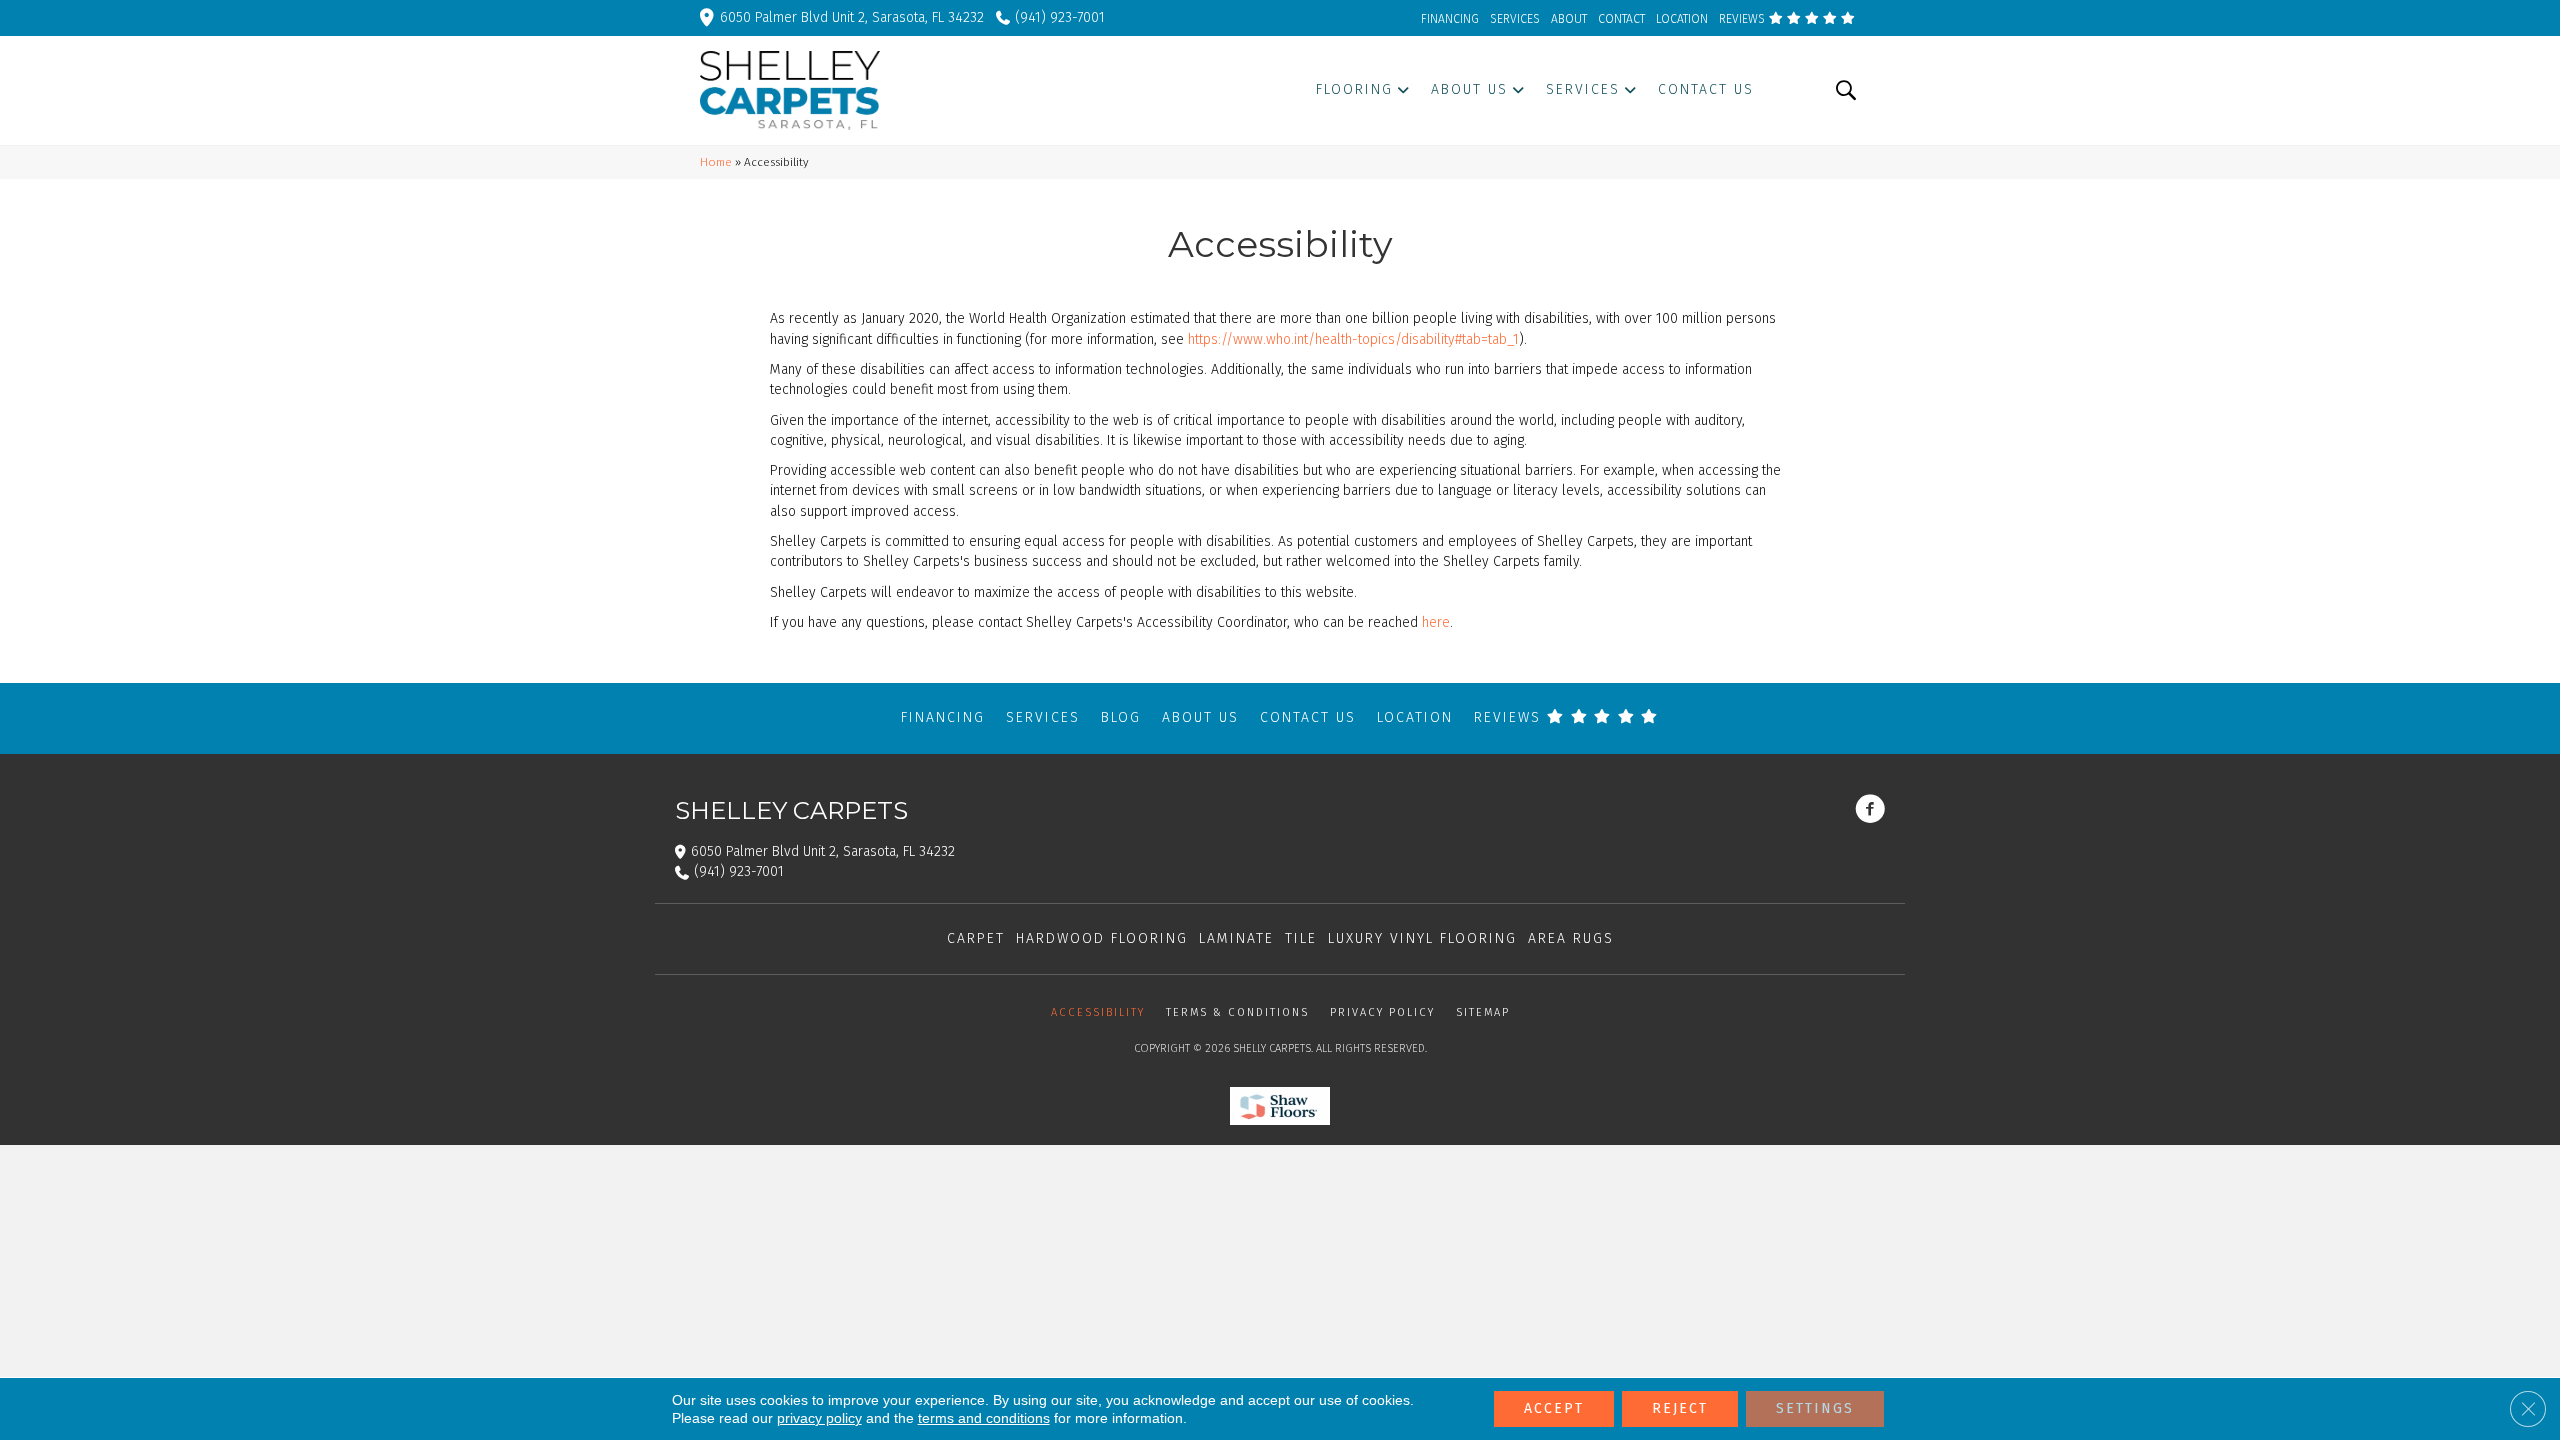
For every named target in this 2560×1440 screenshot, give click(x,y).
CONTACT (1621, 19)
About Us (1200, 717)
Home (716, 162)
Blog (1121, 717)
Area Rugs (1571, 938)
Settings (1815, 1408)
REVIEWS (1743, 19)
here (1436, 622)
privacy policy (819, 1418)
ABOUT (1569, 19)
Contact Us (1308, 717)
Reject (1680, 1408)
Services (1043, 717)
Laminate (1236, 938)
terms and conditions (984, 1418)
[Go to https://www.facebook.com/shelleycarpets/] (1870, 811)
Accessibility (1098, 1012)
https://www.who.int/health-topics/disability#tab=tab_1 (1353, 339)
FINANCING (1450, 19)
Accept (1554, 1408)
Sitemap (1483, 1012)
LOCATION (1682, 19)
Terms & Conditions (1237, 1012)
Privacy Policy (1382, 1012)
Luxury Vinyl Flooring (1422, 938)
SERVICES (1515, 19)
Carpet (976, 938)
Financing (943, 717)
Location (1415, 717)
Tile (1301, 938)
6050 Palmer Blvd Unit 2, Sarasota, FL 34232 (852, 17)
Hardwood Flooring (1102, 938)
